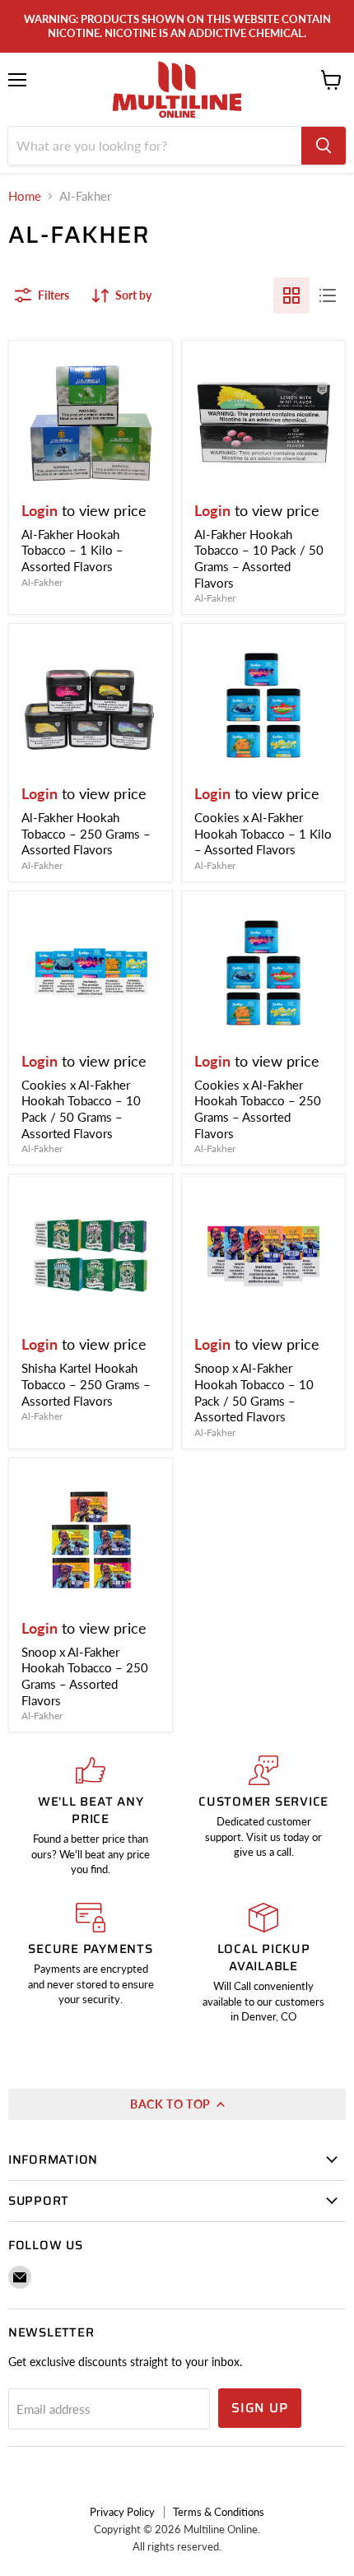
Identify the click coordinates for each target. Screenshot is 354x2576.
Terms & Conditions (219, 2512)
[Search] (324, 146)
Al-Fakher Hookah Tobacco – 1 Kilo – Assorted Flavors (72, 550)
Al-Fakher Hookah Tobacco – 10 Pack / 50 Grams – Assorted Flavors (259, 558)
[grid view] (291, 295)
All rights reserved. (177, 2546)
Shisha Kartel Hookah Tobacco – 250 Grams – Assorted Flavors (86, 1384)
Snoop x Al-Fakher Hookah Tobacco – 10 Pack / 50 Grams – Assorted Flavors (254, 1392)
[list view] (328, 295)
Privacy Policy (122, 2512)
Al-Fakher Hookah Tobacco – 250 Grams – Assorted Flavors (86, 833)
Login (40, 510)
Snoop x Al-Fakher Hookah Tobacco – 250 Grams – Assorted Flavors (85, 1676)
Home (25, 196)
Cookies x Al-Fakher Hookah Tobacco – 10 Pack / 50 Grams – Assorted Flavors (81, 1109)
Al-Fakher (42, 582)
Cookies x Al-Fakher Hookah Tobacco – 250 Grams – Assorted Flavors (258, 1109)
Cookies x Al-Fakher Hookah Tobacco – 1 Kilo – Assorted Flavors (263, 833)
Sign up (260, 2408)
